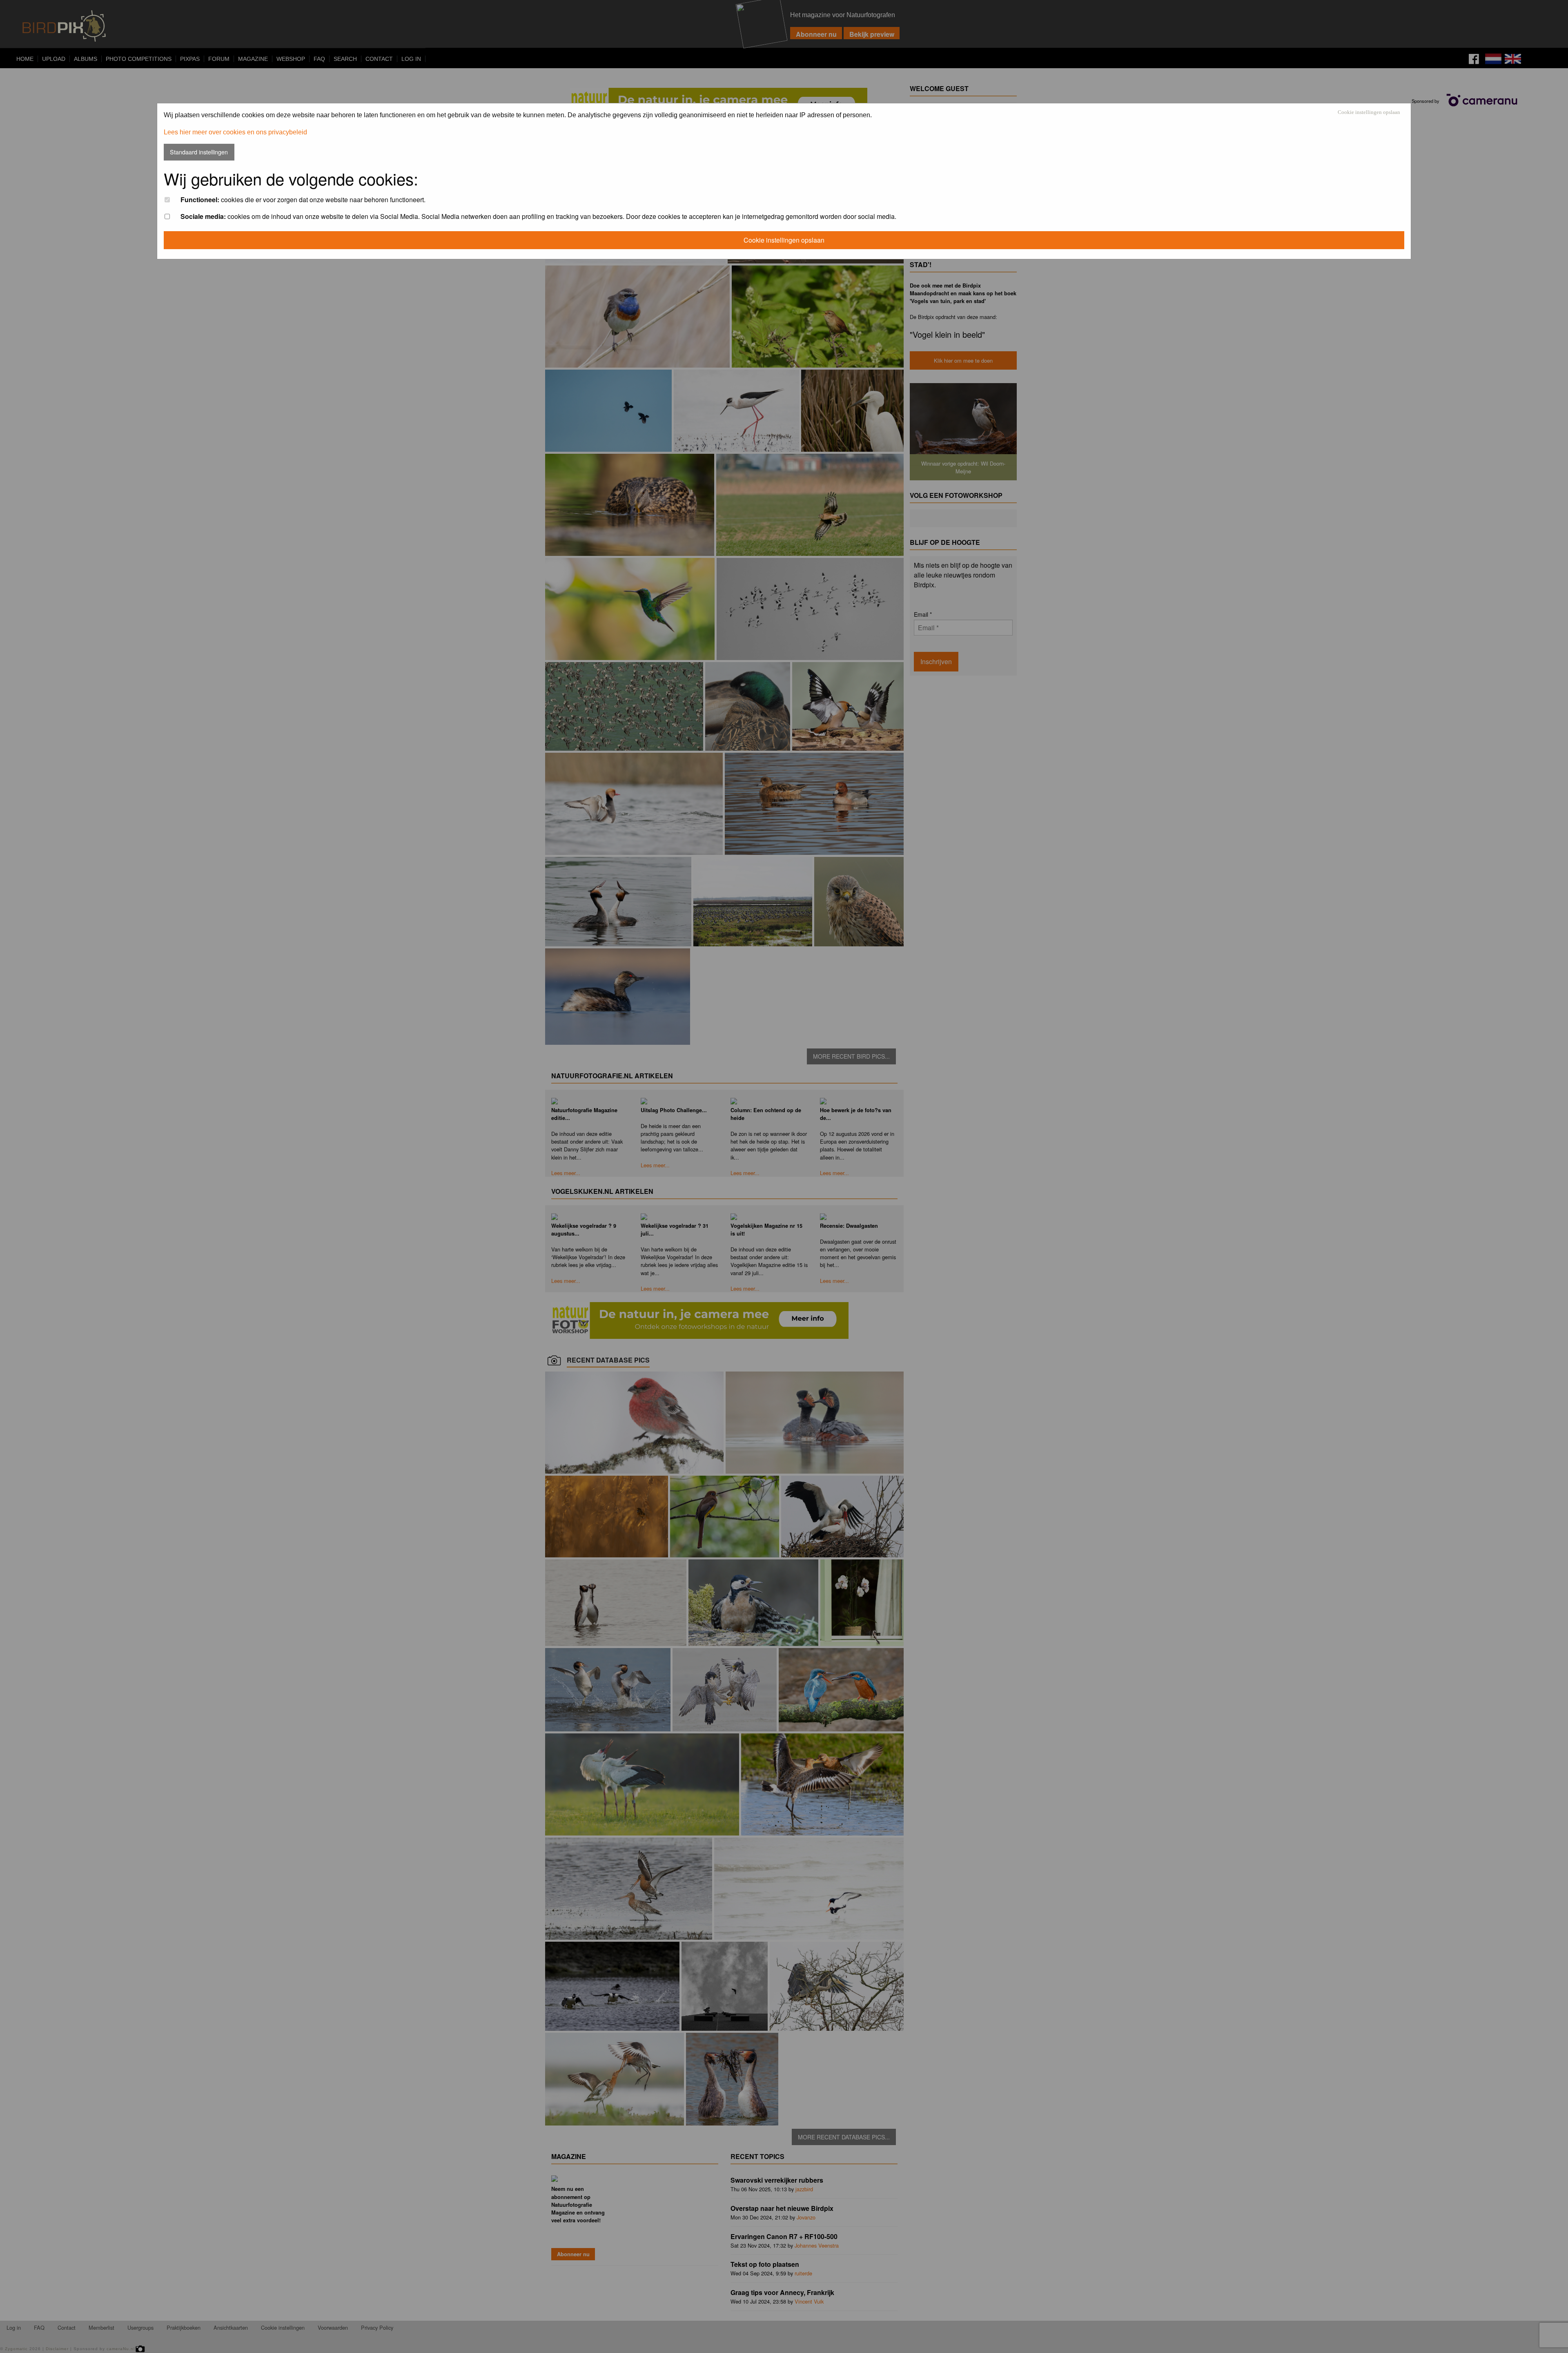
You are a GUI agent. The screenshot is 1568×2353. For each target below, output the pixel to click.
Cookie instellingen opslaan (1369, 113)
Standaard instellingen (199, 152)
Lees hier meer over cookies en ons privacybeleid (235, 132)
